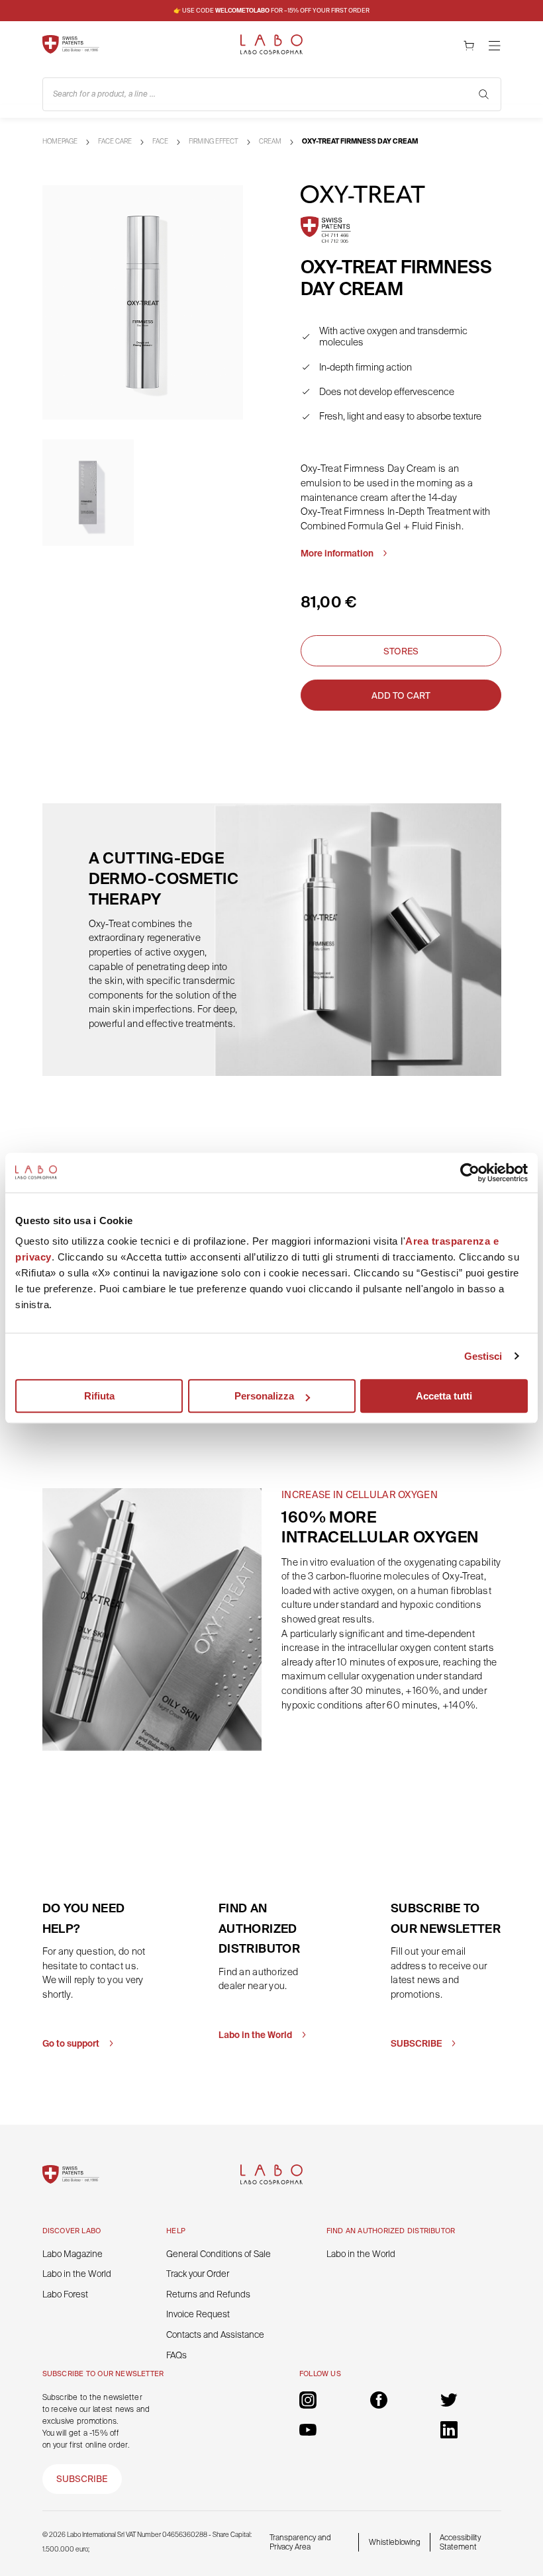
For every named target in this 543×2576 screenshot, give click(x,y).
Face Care (115, 141)
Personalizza (264, 1396)
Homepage (60, 141)
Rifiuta (99, 1396)
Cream (270, 141)
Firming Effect (214, 141)
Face (160, 141)
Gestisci (483, 1356)
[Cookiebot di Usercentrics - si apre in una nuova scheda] (470, 1173)
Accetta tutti (444, 1396)
